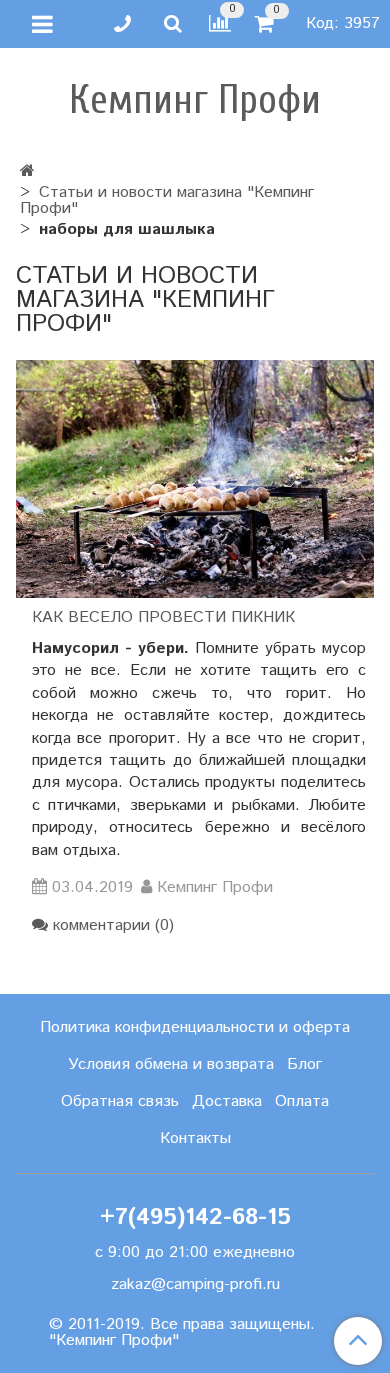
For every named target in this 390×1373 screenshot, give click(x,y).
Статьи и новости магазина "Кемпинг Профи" (167, 200)
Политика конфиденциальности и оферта (195, 1027)
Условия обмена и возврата (171, 1064)
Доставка (227, 1101)
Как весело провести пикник (163, 617)
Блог (304, 1064)
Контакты (195, 1138)
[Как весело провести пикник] (195, 479)
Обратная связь (120, 1101)
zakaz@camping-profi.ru (195, 1284)
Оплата (302, 1101)
